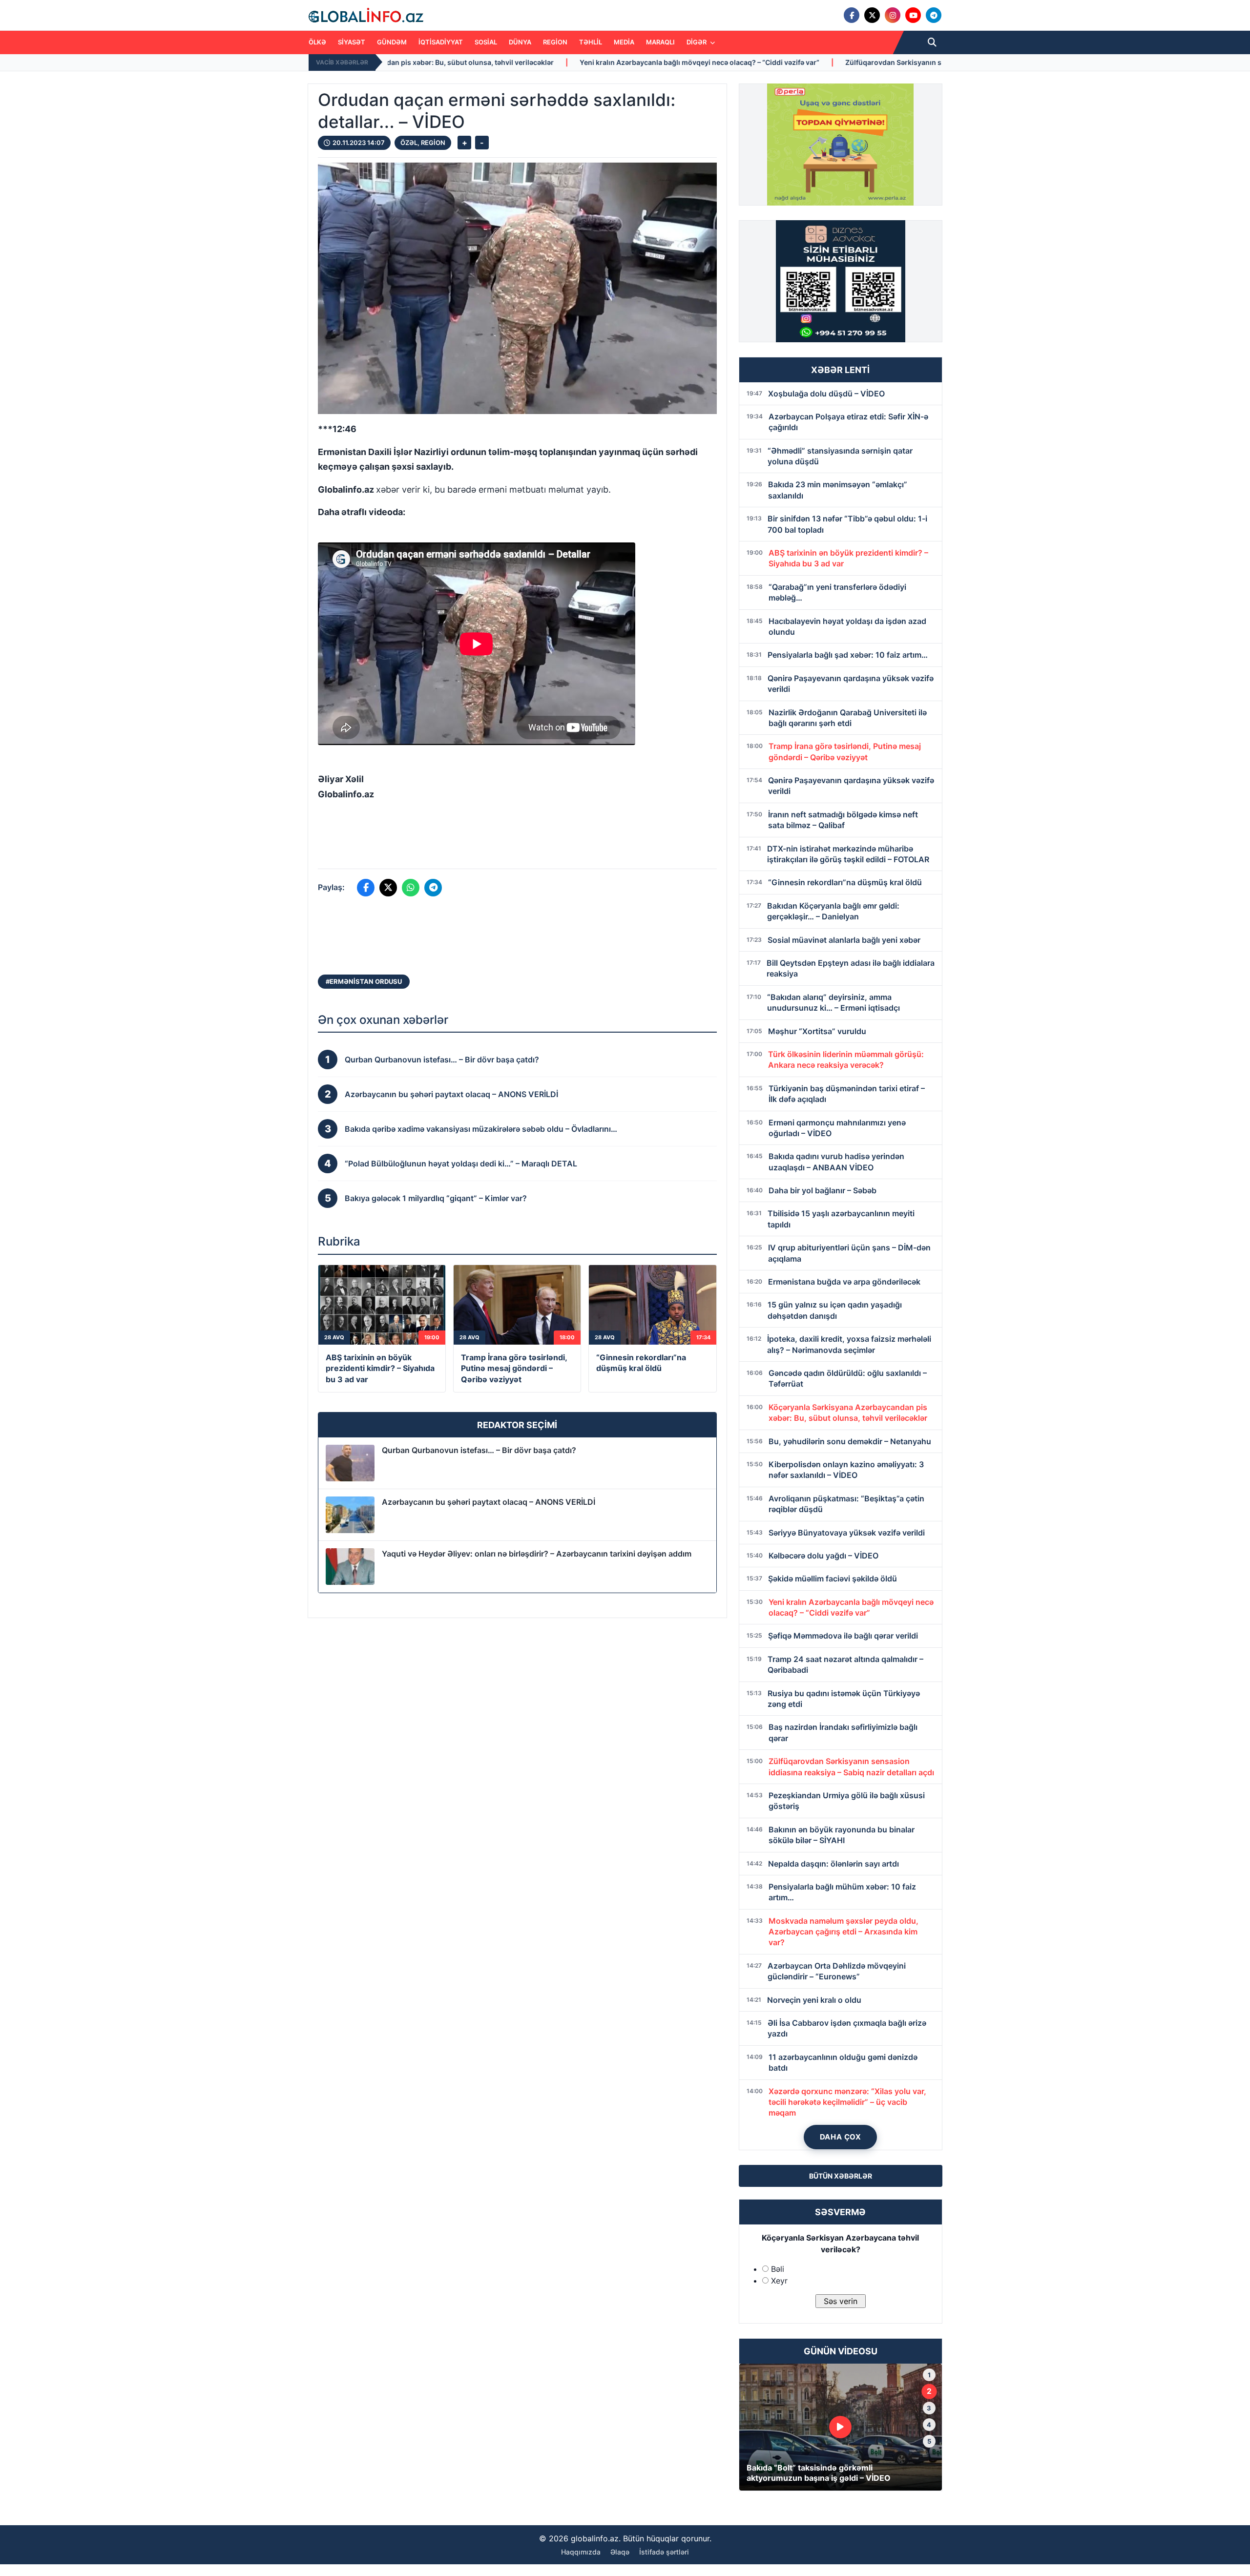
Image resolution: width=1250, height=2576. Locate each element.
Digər (697, 42)
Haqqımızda (581, 2552)
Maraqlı (660, 42)
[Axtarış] (932, 42)
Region (555, 42)
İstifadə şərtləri (664, 2552)
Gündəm (392, 42)
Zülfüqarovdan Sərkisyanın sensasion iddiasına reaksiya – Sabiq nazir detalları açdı (684, 62)
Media (624, 42)
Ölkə (317, 42)
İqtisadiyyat (441, 42)
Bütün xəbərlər (841, 2176)
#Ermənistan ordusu (364, 981)
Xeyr (779, 2281)
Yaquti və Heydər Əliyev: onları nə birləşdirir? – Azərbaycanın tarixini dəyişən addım (537, 1554)
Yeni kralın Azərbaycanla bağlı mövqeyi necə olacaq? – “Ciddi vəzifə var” (399, 62)
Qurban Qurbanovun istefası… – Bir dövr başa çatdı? (479, 1450)
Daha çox (841, 2137)
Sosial (486, 42)
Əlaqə (620, 2552)
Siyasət (352, 42)
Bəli (778, 2269)
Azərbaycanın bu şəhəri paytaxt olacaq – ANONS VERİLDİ (489, 1502)
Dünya (520, 42)
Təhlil (591, 42)
